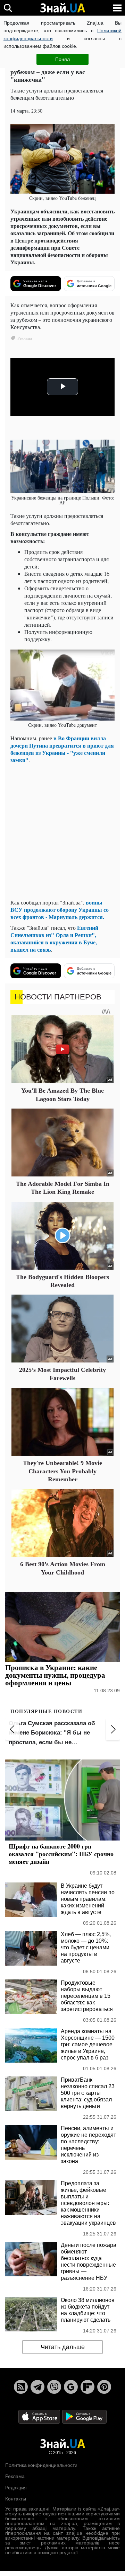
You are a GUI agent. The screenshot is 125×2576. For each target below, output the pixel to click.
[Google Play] (84, 2416)
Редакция (16, 2488)
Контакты (16, 2499)
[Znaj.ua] (62, 8)
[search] (8, 8)
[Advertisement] (62, 831)
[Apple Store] (40, 2416)
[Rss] (21, 2387)
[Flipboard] (87, 2387)
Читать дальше (63, 2347)
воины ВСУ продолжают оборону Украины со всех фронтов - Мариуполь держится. (60, 910)
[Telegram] (37, 2387)
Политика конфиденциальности (41, 2465)
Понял (62, 59)
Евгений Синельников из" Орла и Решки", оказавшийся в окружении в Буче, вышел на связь (54, 938)
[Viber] (54, 2387)
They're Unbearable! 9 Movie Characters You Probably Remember (62, 1471)
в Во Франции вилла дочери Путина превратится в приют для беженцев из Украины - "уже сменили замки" (62, 749)
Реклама (15, 2476)
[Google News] (71, 2387)
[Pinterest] (104, 2387)
